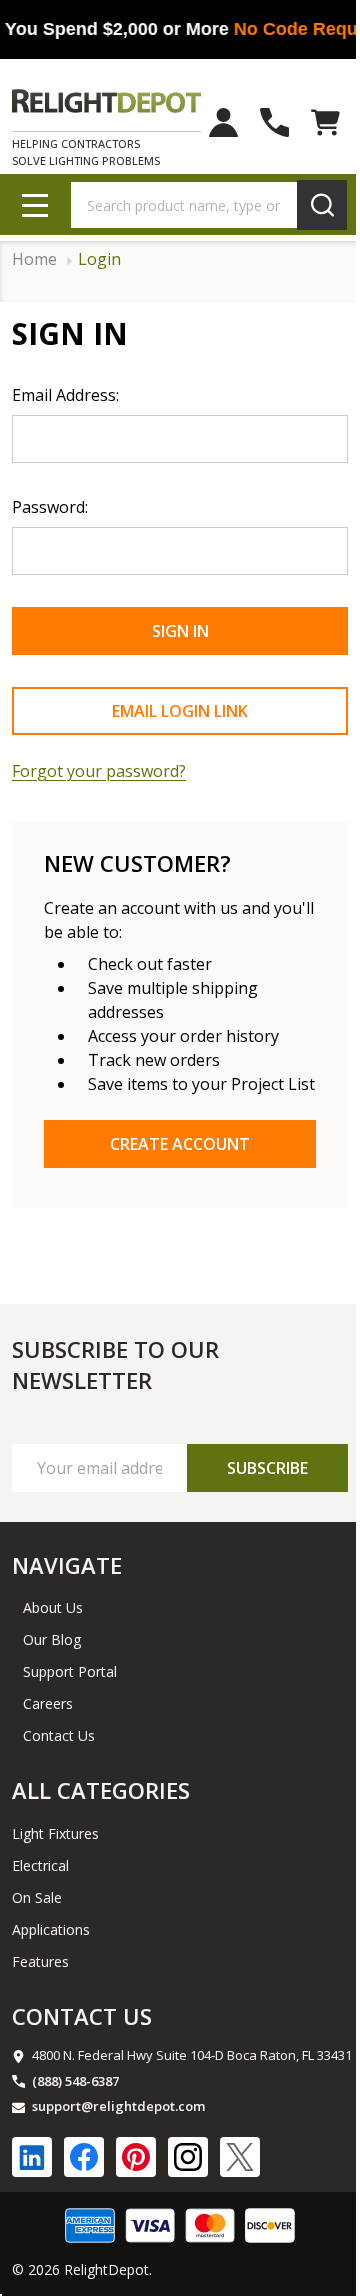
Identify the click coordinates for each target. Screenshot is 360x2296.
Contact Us (59, 1735)
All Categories (101, 1790)
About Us (53, 1607)
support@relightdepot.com (118, 2106)
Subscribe (267, 1468)
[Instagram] (188, 2157)
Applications (51, 1929)
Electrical (40, 1865)
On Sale (37, 1897)
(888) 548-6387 (75, 2081)
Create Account (180, 1144)
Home (34, 259)
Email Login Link (180, 711)
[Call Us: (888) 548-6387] (274, 122)
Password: (50, 507)
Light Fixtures (55, 1833)
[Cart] (325, 122)
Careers (48, 1703)
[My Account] (223, 122)
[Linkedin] (32, 2157)
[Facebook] (84, 2157)
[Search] (322, 205)
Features (40, 1961)
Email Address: (65, 395)
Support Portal (70, 1671)
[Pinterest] (136, 2157)
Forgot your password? (99, 771)
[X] (240, 2157)
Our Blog (52, 1639)
